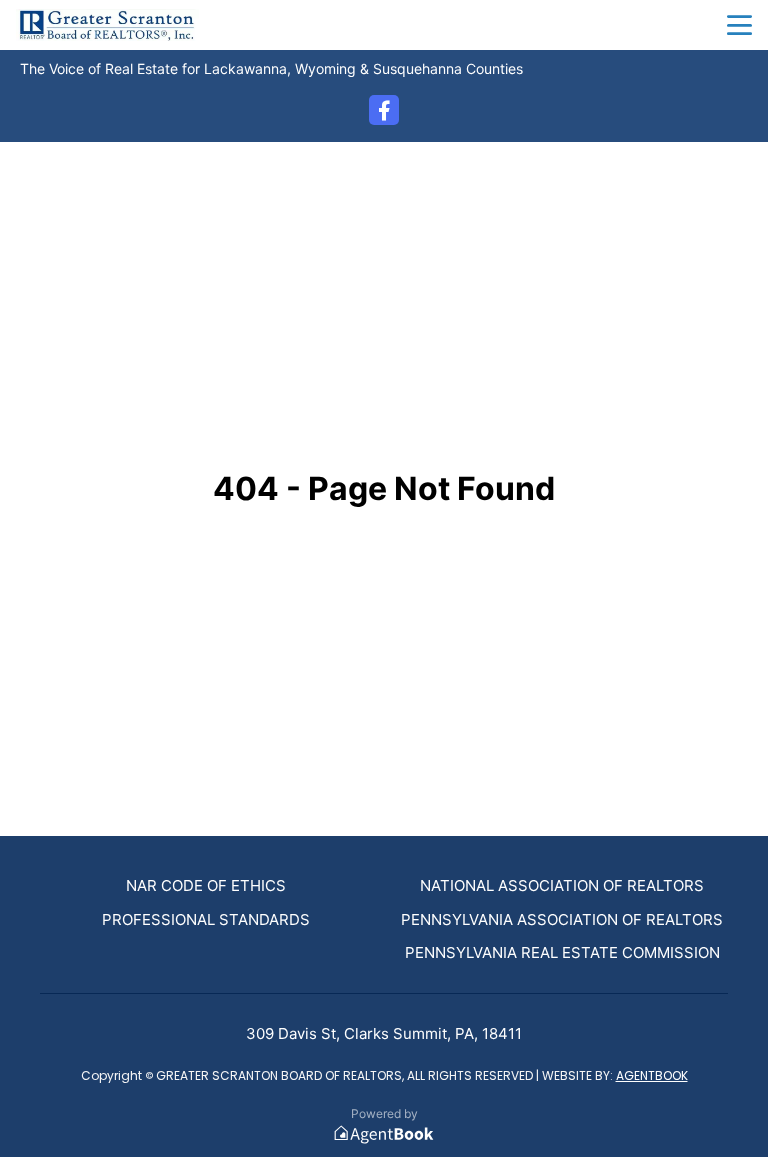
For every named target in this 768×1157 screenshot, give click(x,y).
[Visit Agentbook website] (384, 1134)
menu (739, 25)
